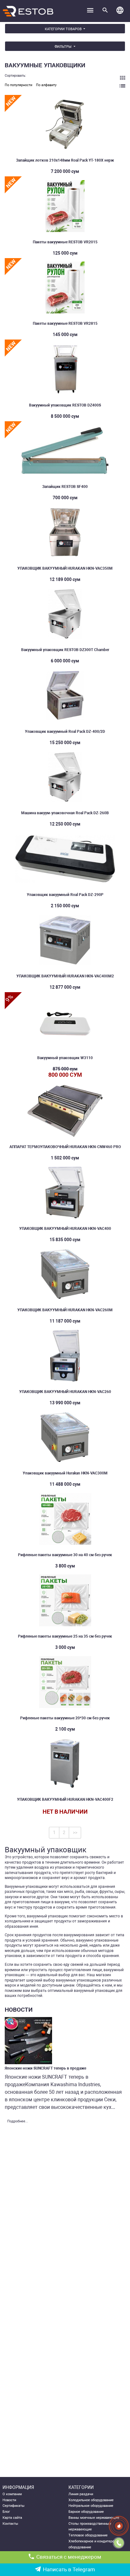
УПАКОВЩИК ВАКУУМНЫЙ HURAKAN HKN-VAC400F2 (65, 1799)
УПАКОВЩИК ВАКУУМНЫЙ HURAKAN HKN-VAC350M (65, 568)
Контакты (10, 2524)
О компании (12, 2494)
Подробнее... (18, 2121)
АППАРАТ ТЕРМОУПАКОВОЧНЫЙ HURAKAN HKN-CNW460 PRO (65, 1147)
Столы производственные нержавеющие (90, 2527)
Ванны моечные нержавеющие (94, 2518)
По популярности (18, 85)
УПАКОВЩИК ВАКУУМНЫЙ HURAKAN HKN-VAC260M (65, 1310)
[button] (120, 11)
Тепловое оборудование (88, 2535)
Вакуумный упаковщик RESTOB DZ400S (65, 405)
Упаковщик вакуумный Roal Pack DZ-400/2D (65, 732)
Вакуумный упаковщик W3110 (65, 1058)
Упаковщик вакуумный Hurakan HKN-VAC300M (65, 1473)
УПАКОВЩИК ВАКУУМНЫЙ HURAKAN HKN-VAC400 (65, 1229)
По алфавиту (46, 85)
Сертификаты (14, 2506)
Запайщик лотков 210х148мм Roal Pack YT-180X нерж (65, 160)
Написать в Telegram (68, 2570)
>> (75, 1832)
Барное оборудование (86, 2512)
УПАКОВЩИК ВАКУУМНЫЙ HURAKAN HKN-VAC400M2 (65, 976)
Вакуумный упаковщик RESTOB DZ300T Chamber (65, 650)
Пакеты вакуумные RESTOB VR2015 (65, 242)
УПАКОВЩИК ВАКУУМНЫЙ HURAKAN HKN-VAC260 (65, 1392)
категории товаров (64, 29)
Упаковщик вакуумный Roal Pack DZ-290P (65, 895)
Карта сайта (12, 2518)
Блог (6, 2512)
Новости (9, 2500)
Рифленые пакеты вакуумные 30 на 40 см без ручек (65, 1555)
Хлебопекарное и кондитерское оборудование (94, 2544)
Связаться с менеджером (68, 2557)
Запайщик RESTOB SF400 (65, 487)
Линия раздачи (81, 2494)
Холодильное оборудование (91, 2500)
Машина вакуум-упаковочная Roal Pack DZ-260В (65, 813)
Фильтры (64, 47)
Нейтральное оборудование (91, 2506)
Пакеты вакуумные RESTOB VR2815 (65, 323)
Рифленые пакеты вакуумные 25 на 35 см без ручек (65, 1636)
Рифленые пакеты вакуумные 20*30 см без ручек (65, 1718)
